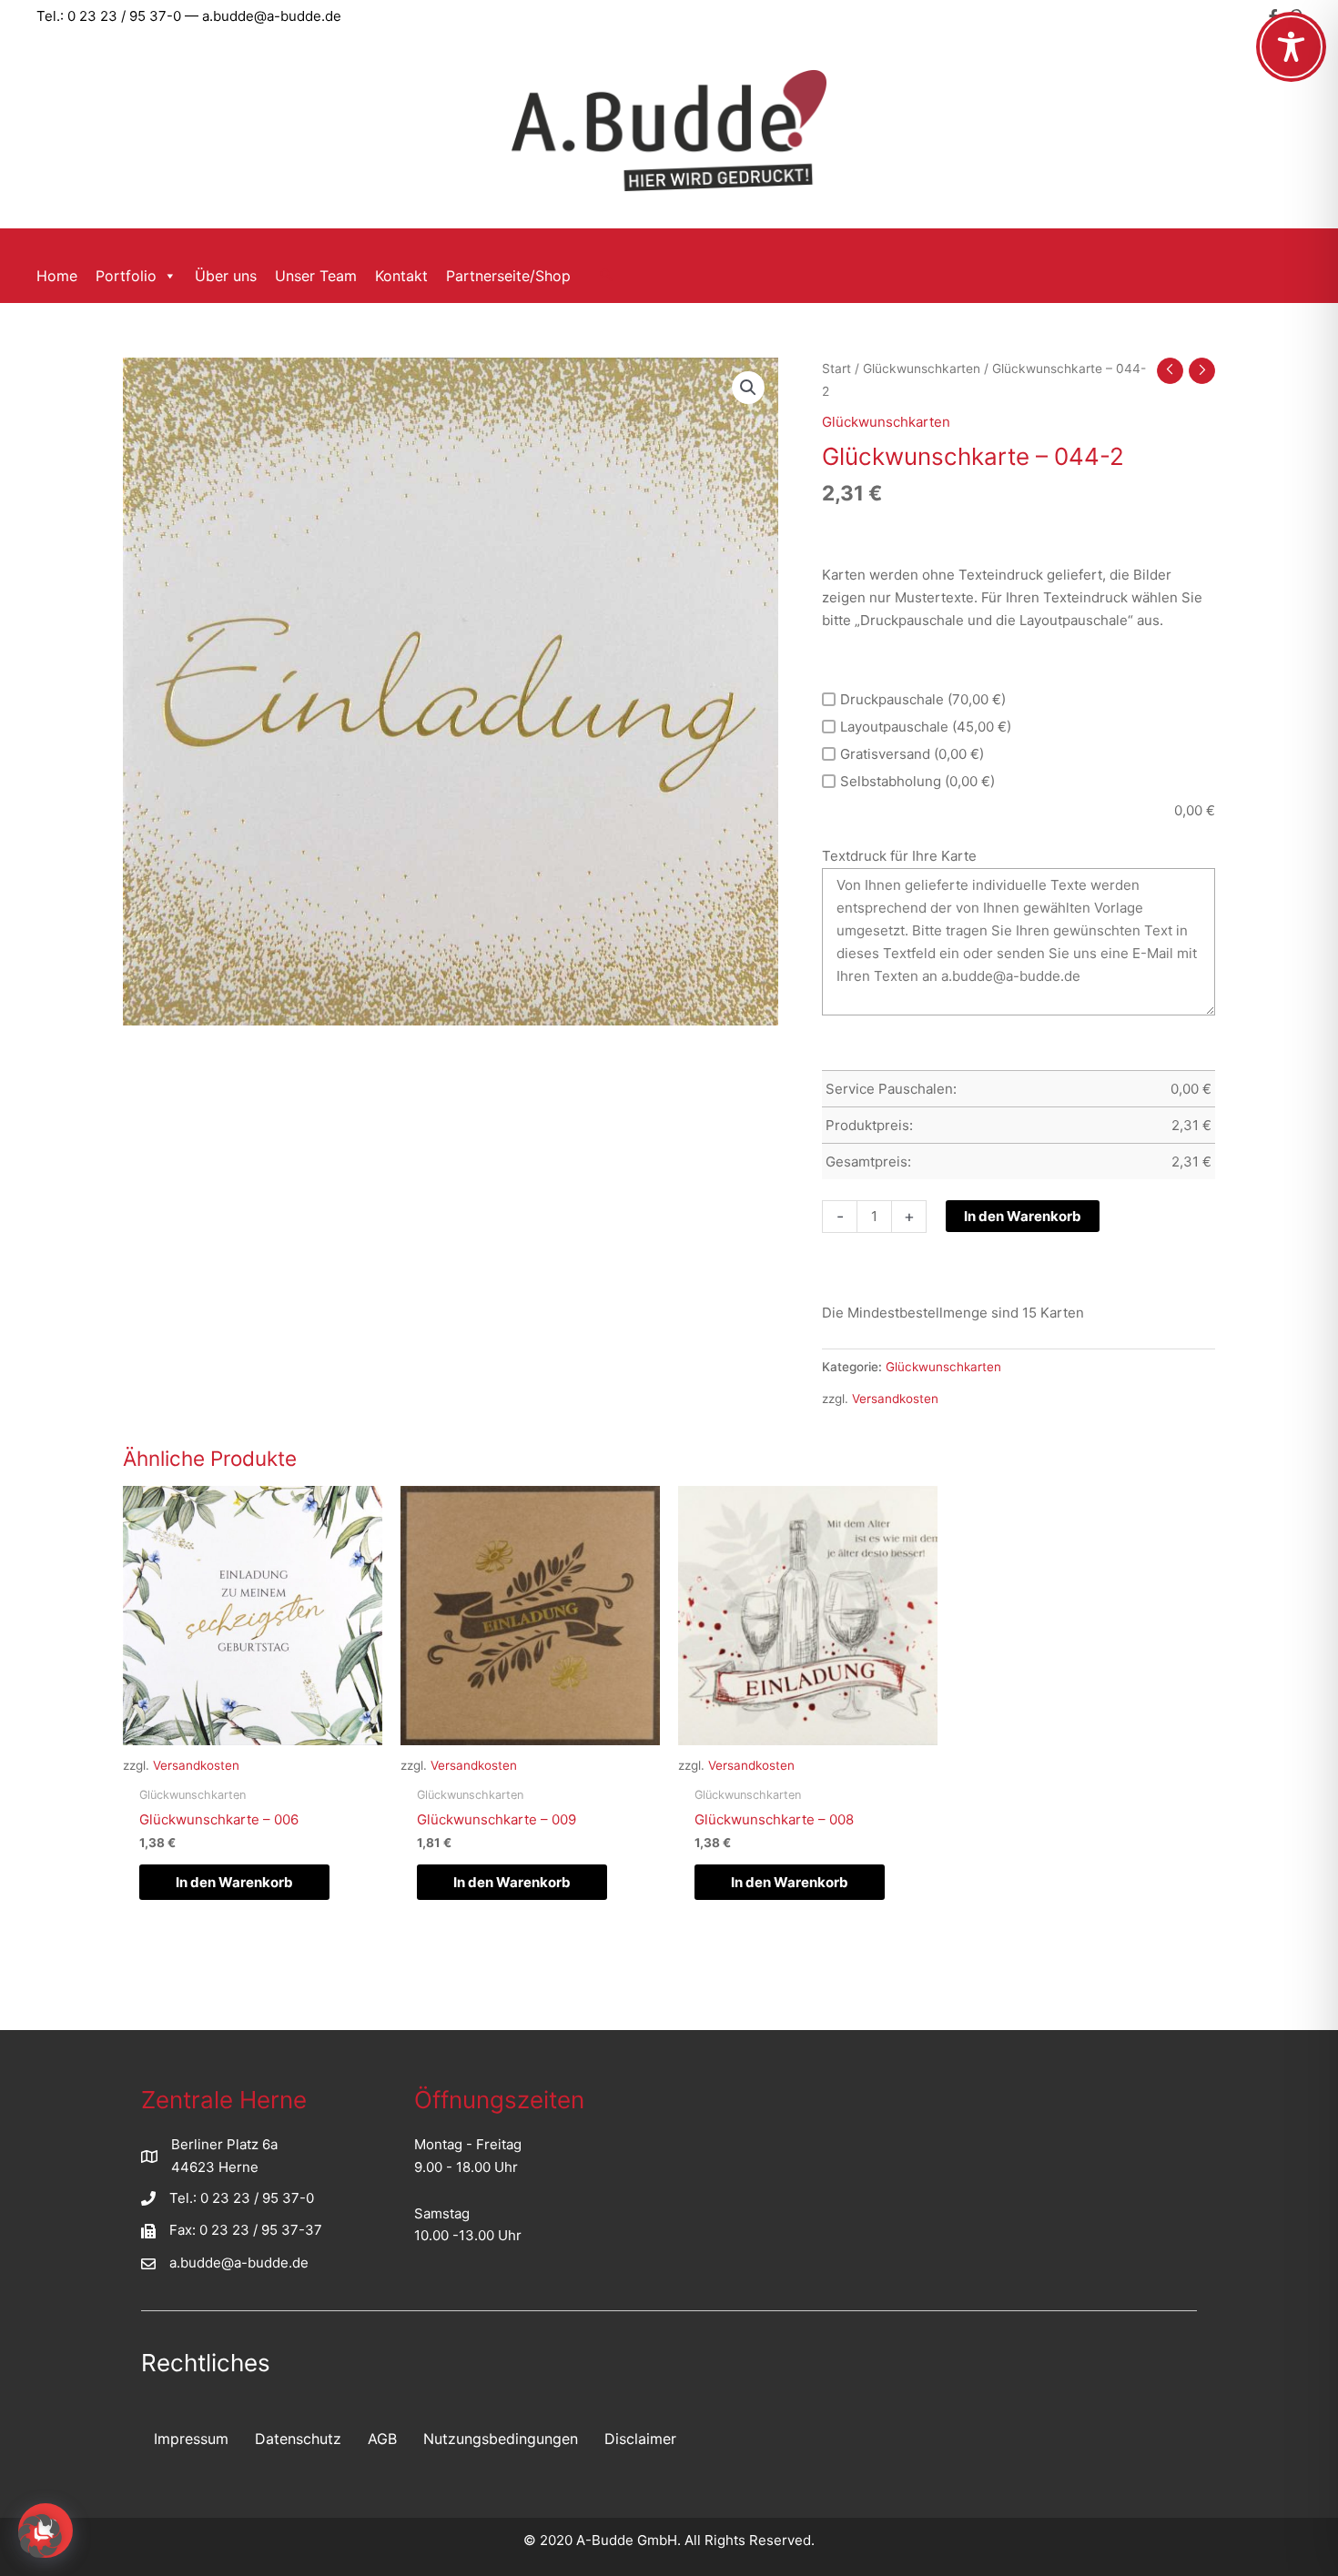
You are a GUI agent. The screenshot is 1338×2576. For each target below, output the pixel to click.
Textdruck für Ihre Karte (899, 856)
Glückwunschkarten (922, 369)
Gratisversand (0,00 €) (912, 754)
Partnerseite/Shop (508, 276)
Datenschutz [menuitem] (298, 2439)
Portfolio (126, 276)
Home (57, 276)
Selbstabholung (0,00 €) (917, 781)
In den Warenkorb (1023, 1216)
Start (836, 369)
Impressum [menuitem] (191, 2439)
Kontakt (401, 276)
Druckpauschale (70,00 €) (923, 699)
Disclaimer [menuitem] (640, 2439)
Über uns (226, 276)
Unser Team (316, 276)
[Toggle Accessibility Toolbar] (1291, 47)
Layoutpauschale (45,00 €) (926, 727)
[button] (606, 276)
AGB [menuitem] (382, 2439)
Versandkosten (895, 1399)
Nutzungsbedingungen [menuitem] (501, 2439)
